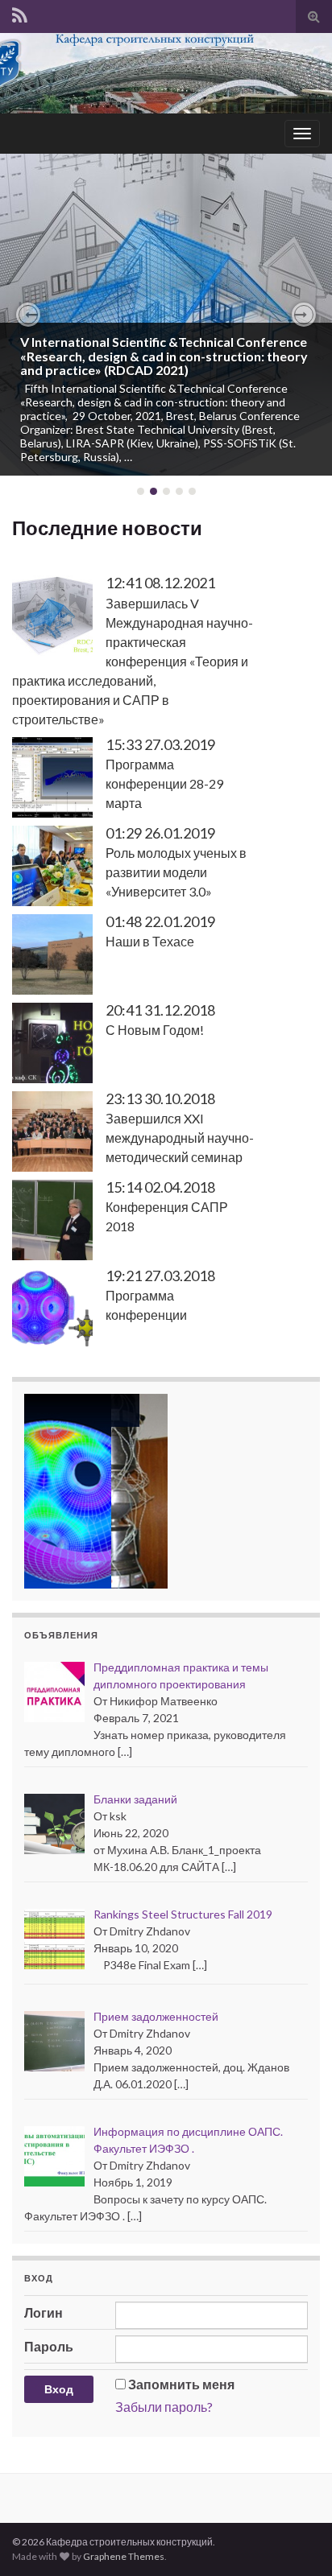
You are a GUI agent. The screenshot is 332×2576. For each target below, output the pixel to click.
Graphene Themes (124, 2556)
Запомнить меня (181, 2384)
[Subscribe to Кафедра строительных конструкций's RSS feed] (20, 15)
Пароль (49, 2346)
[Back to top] (296, 2540)
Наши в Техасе (150, 941)
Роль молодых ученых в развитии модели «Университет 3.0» (176, 872)
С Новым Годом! (155, 1030)
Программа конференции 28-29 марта (164, 783)
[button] (28, 315)
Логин (44, 2312)
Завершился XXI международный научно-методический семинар (180, 1138)
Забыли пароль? (164, 2407)
